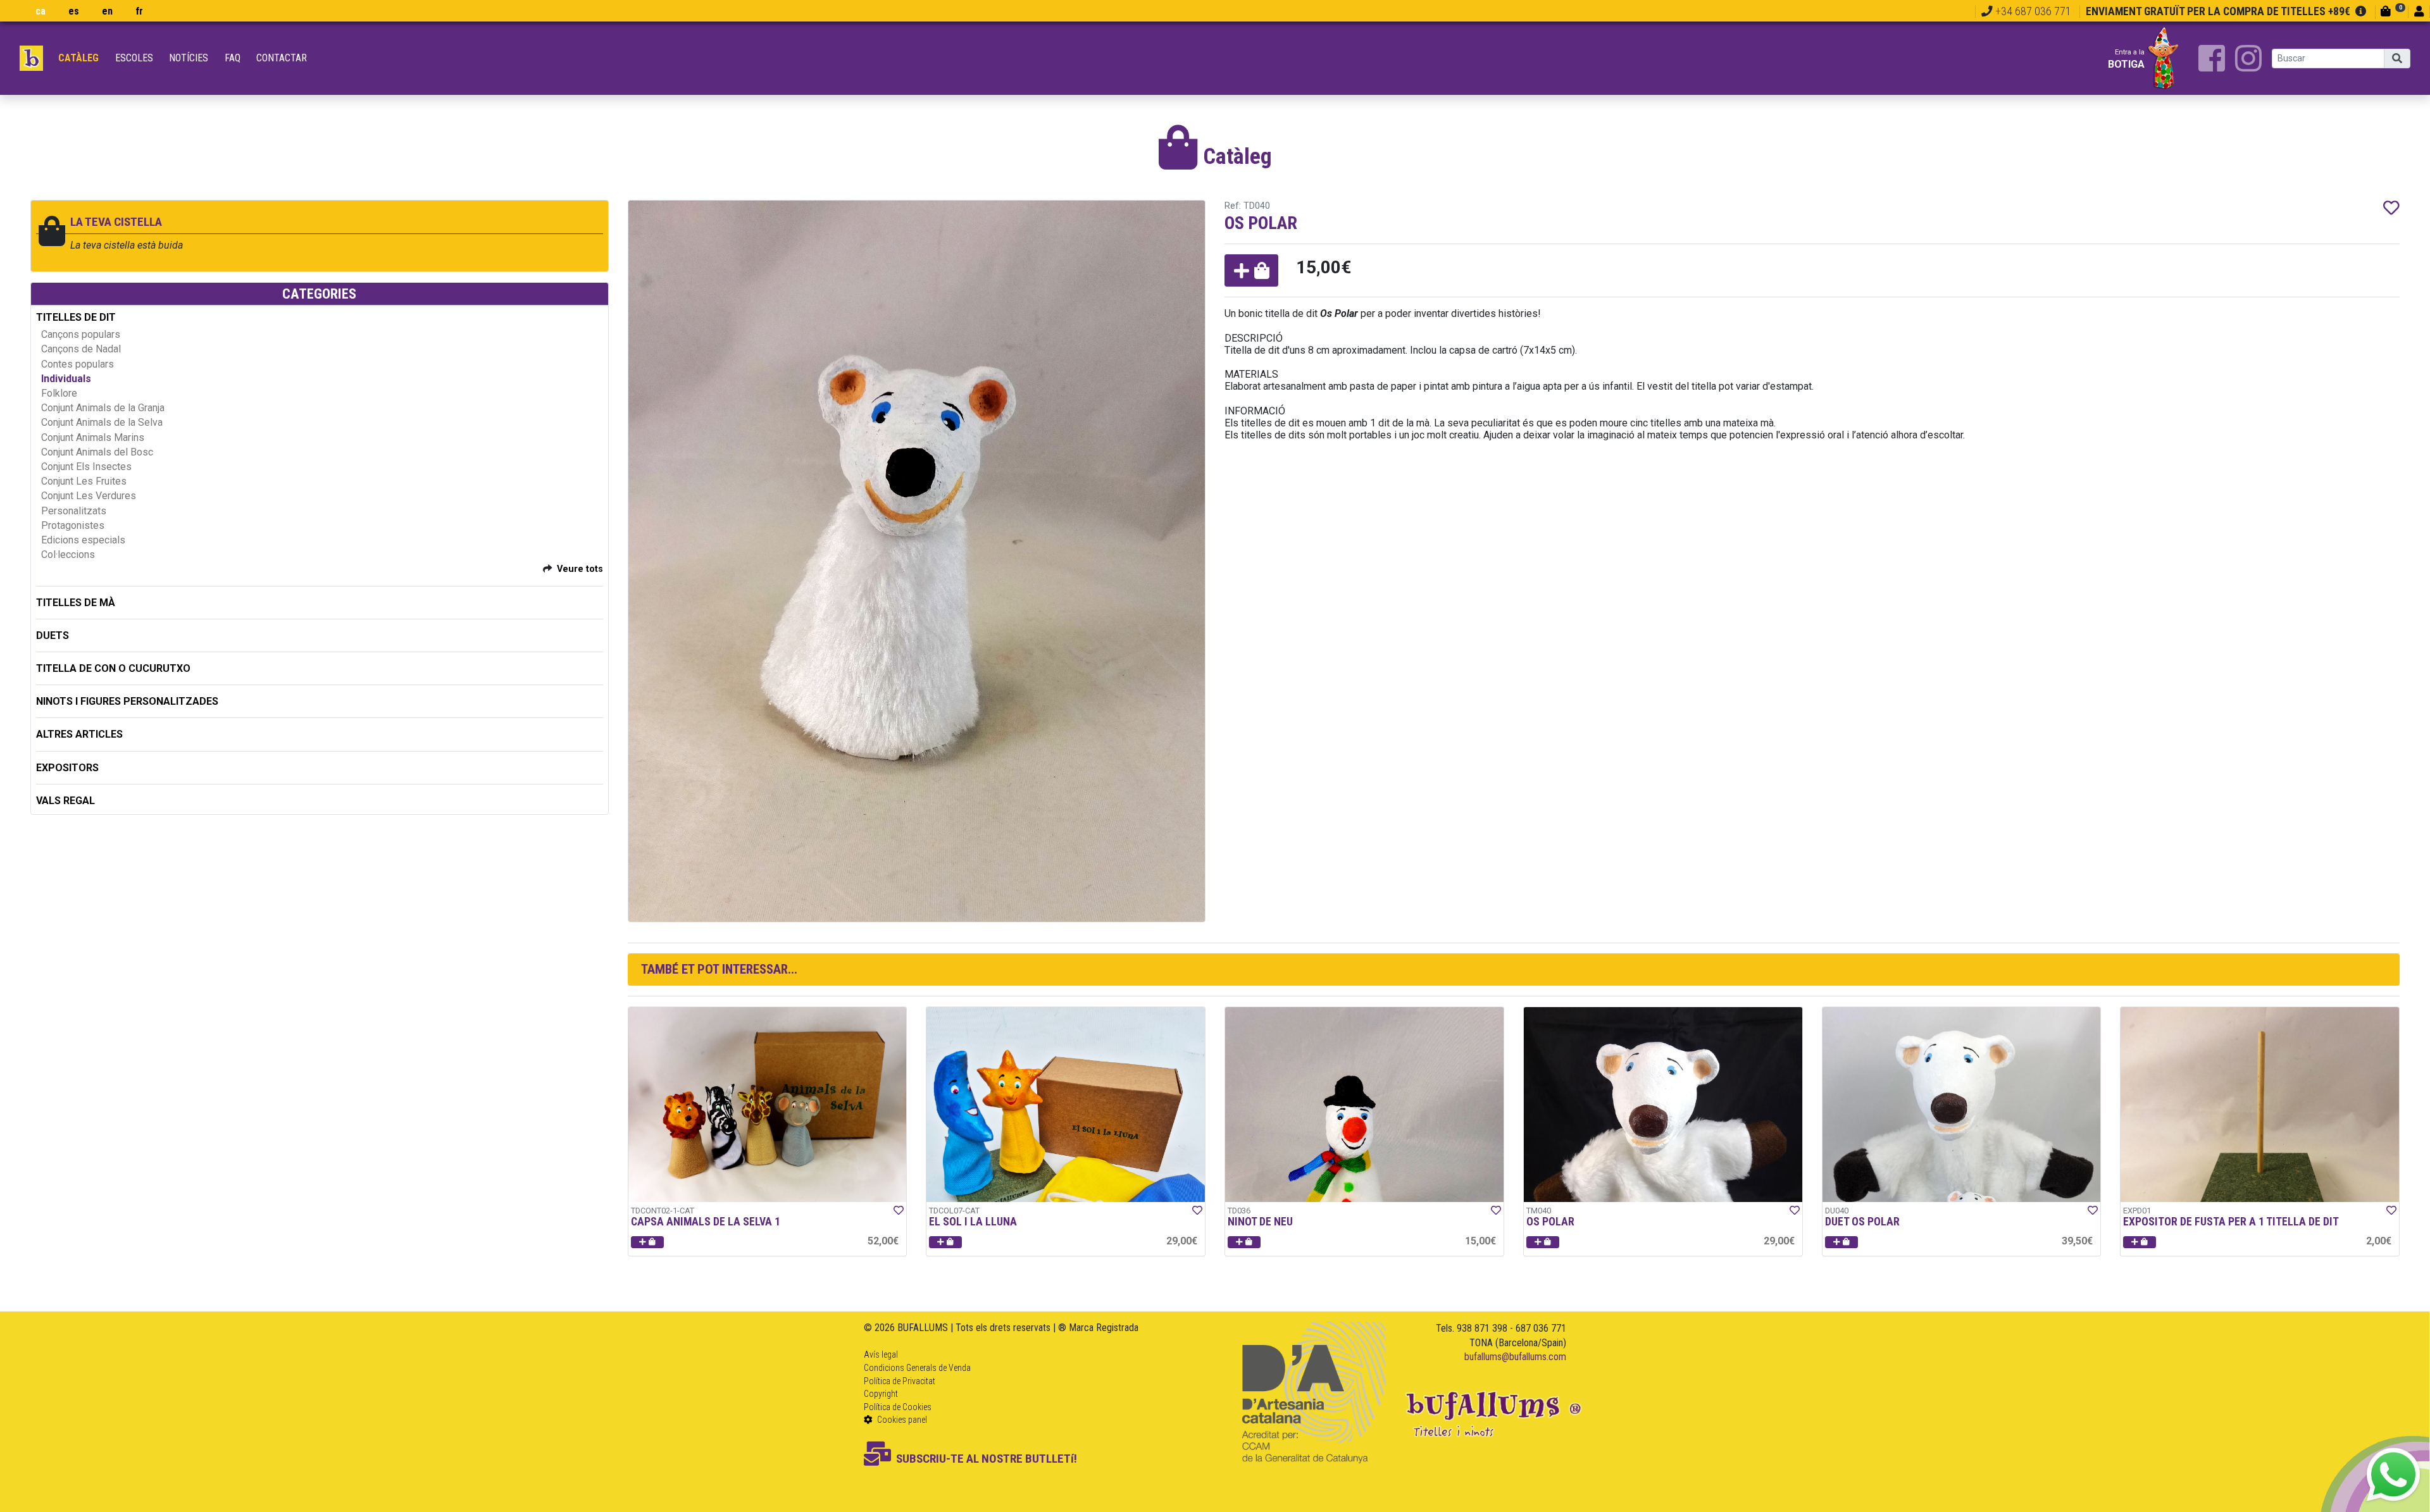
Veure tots (580, 569)
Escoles (134, 58)
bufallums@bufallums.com (1515, 1357)
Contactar (282, 58)
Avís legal (881, 1354)
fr (139, 11)
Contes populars (78, 364)
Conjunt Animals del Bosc (97, 452)
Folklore (59, 393)
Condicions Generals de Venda (917, 1368)
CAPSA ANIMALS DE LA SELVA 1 (706, 1222)
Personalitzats (74, 511)
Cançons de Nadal (81, 349)
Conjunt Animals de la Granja (103, 408)
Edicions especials (83, 540)
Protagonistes (73, 525)
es (74, 11)
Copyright (881, 1394)
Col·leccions (68, 555)
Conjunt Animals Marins (93, 437)
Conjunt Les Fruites (84, 481)
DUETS (53, 635)
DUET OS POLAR (1862, 1222)
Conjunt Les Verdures (89, 496)
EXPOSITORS (67, 768)
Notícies (189, 58)
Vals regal (65, 801)
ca (40, 11)
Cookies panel (901, 1420)
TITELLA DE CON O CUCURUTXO (113, 668)
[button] (1251, 270)
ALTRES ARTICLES (79, 734)
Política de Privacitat (900, 1381)
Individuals (66, 379)
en (107, 11)
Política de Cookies (898, 1407)
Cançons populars (81, 334)
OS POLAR (1550, 1222)
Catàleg (78, 58)
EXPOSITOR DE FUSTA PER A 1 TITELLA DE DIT (2231, 1222)
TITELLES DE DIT (76, 317)
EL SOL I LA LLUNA (973, 1222)
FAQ (233, 58)
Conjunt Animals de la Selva (102, 422)
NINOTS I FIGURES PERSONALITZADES (127, 701)
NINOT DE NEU (1260, 1222)
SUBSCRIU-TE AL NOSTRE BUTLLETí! (987, 1459)
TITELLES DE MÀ (76, 603)
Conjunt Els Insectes (86, 467)
